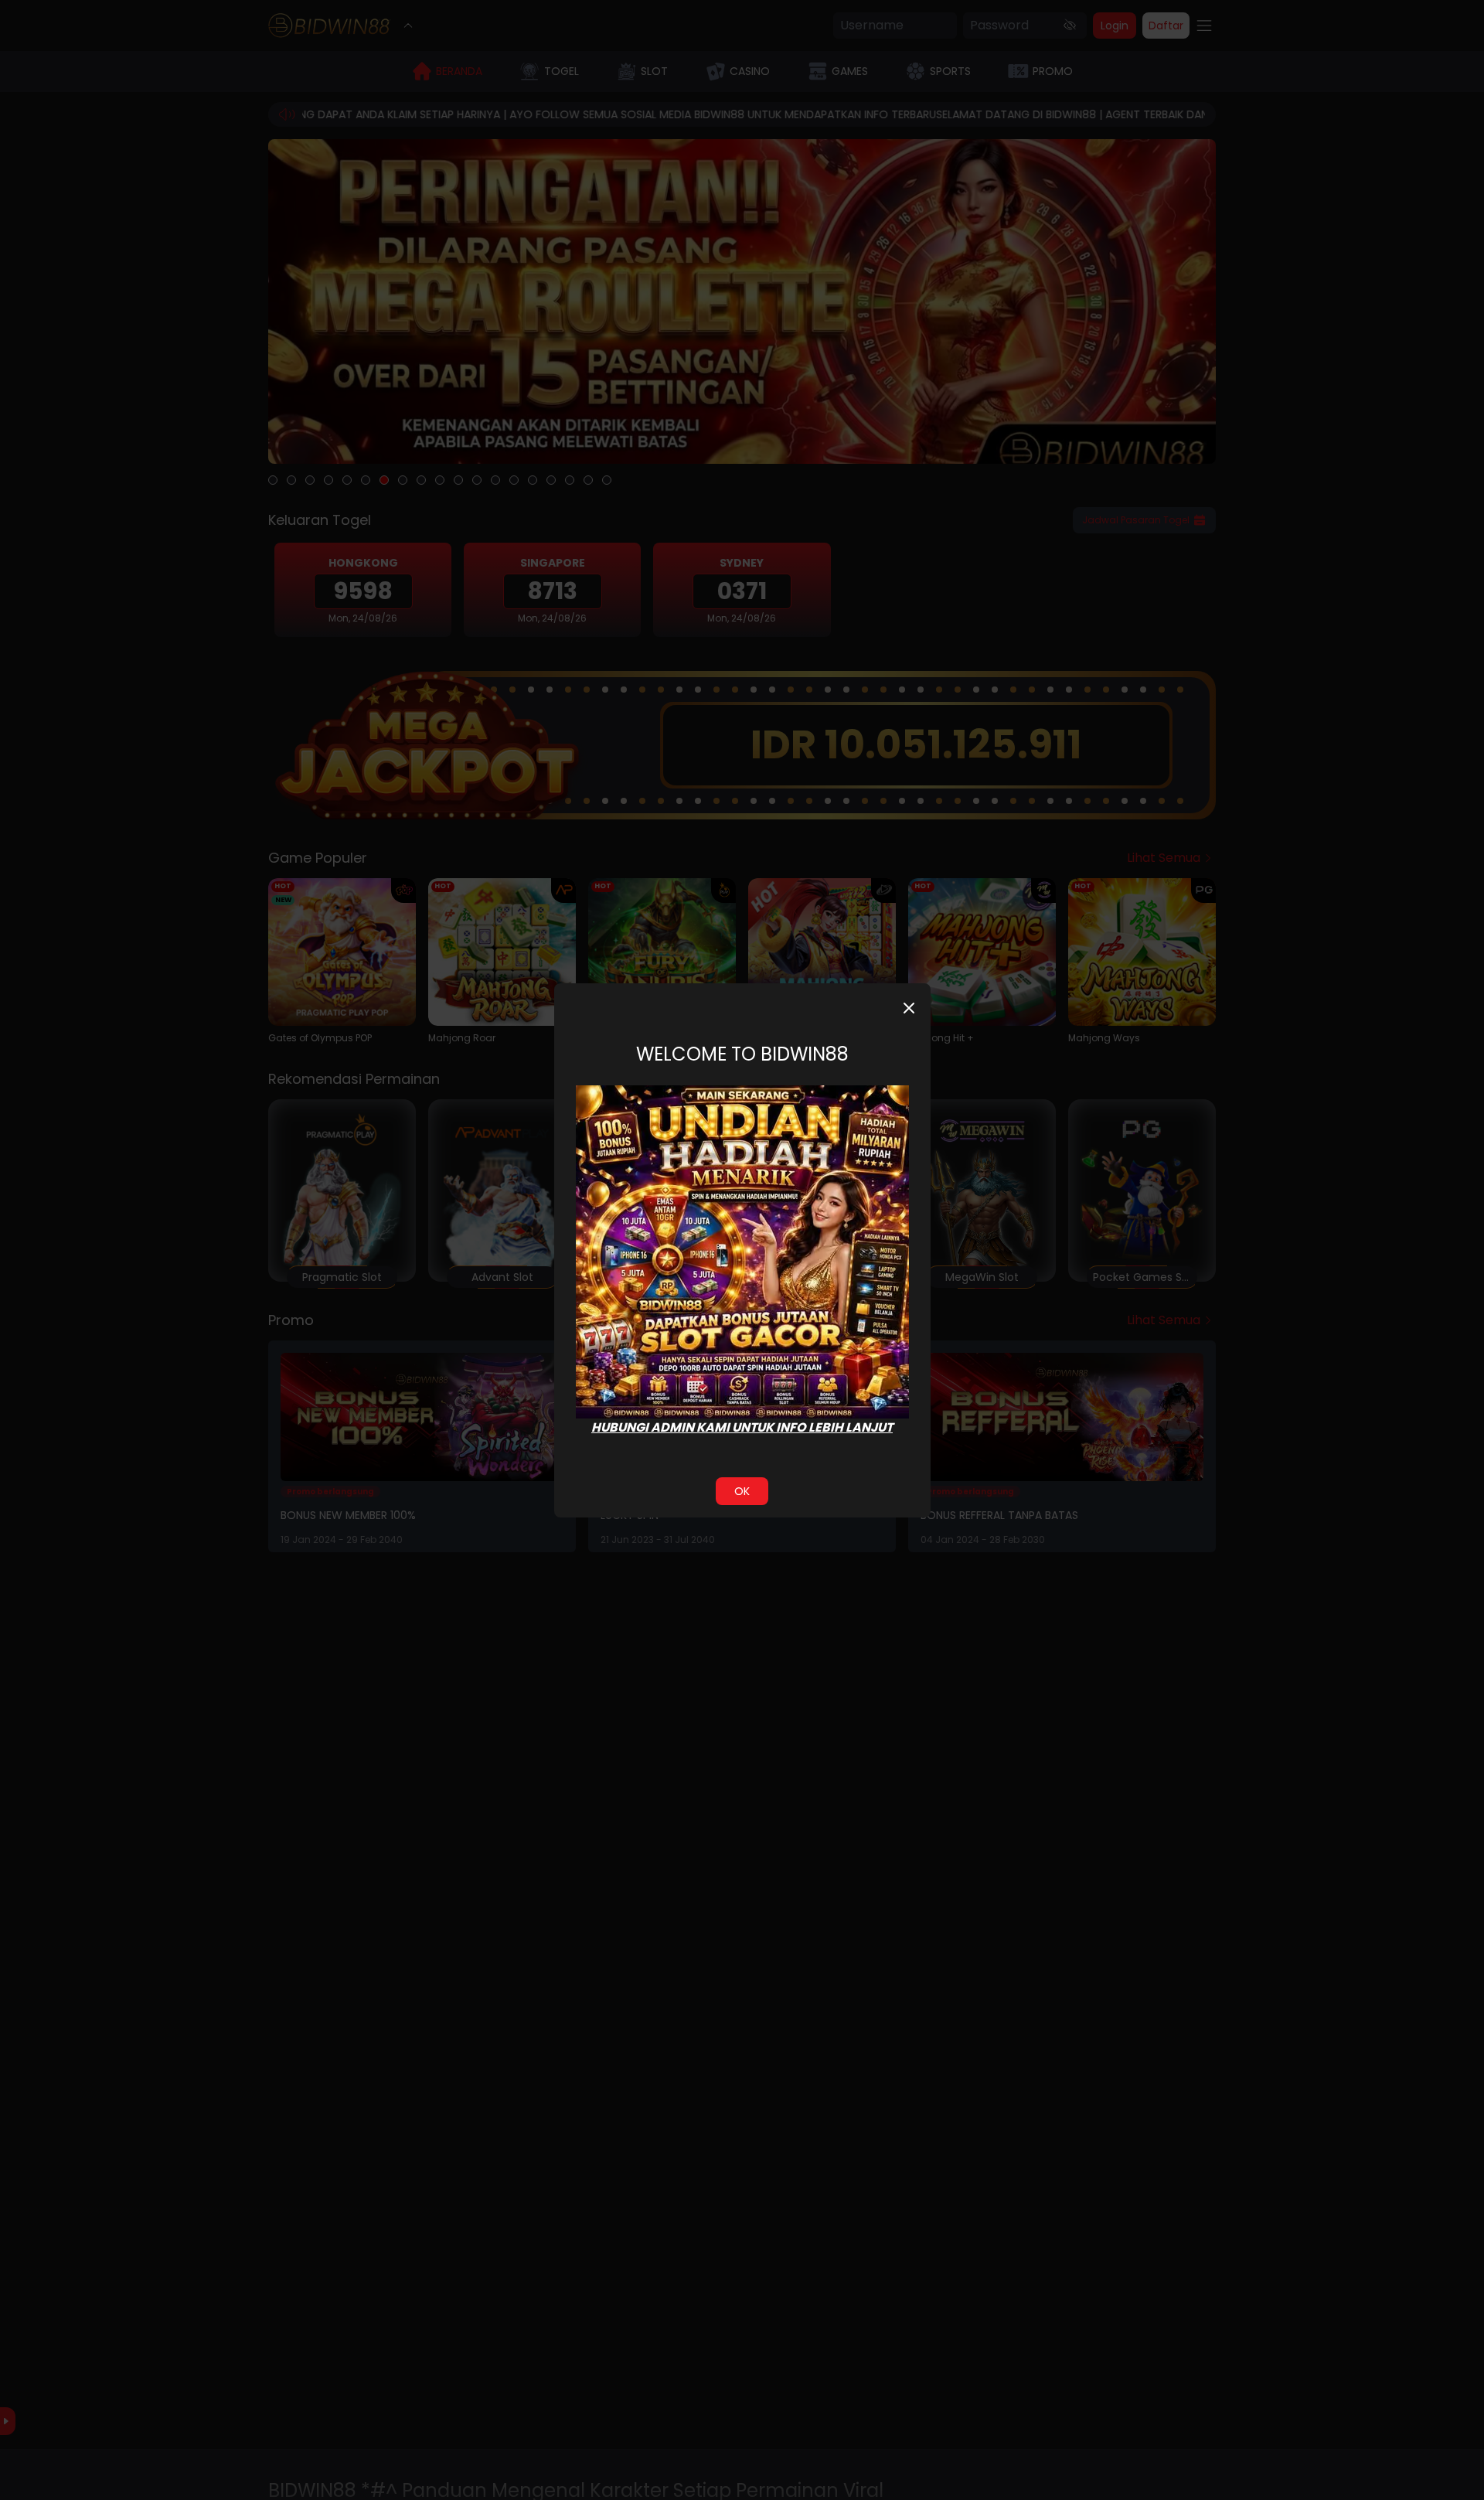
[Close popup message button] (909, 1008)
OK (742, 1491)
